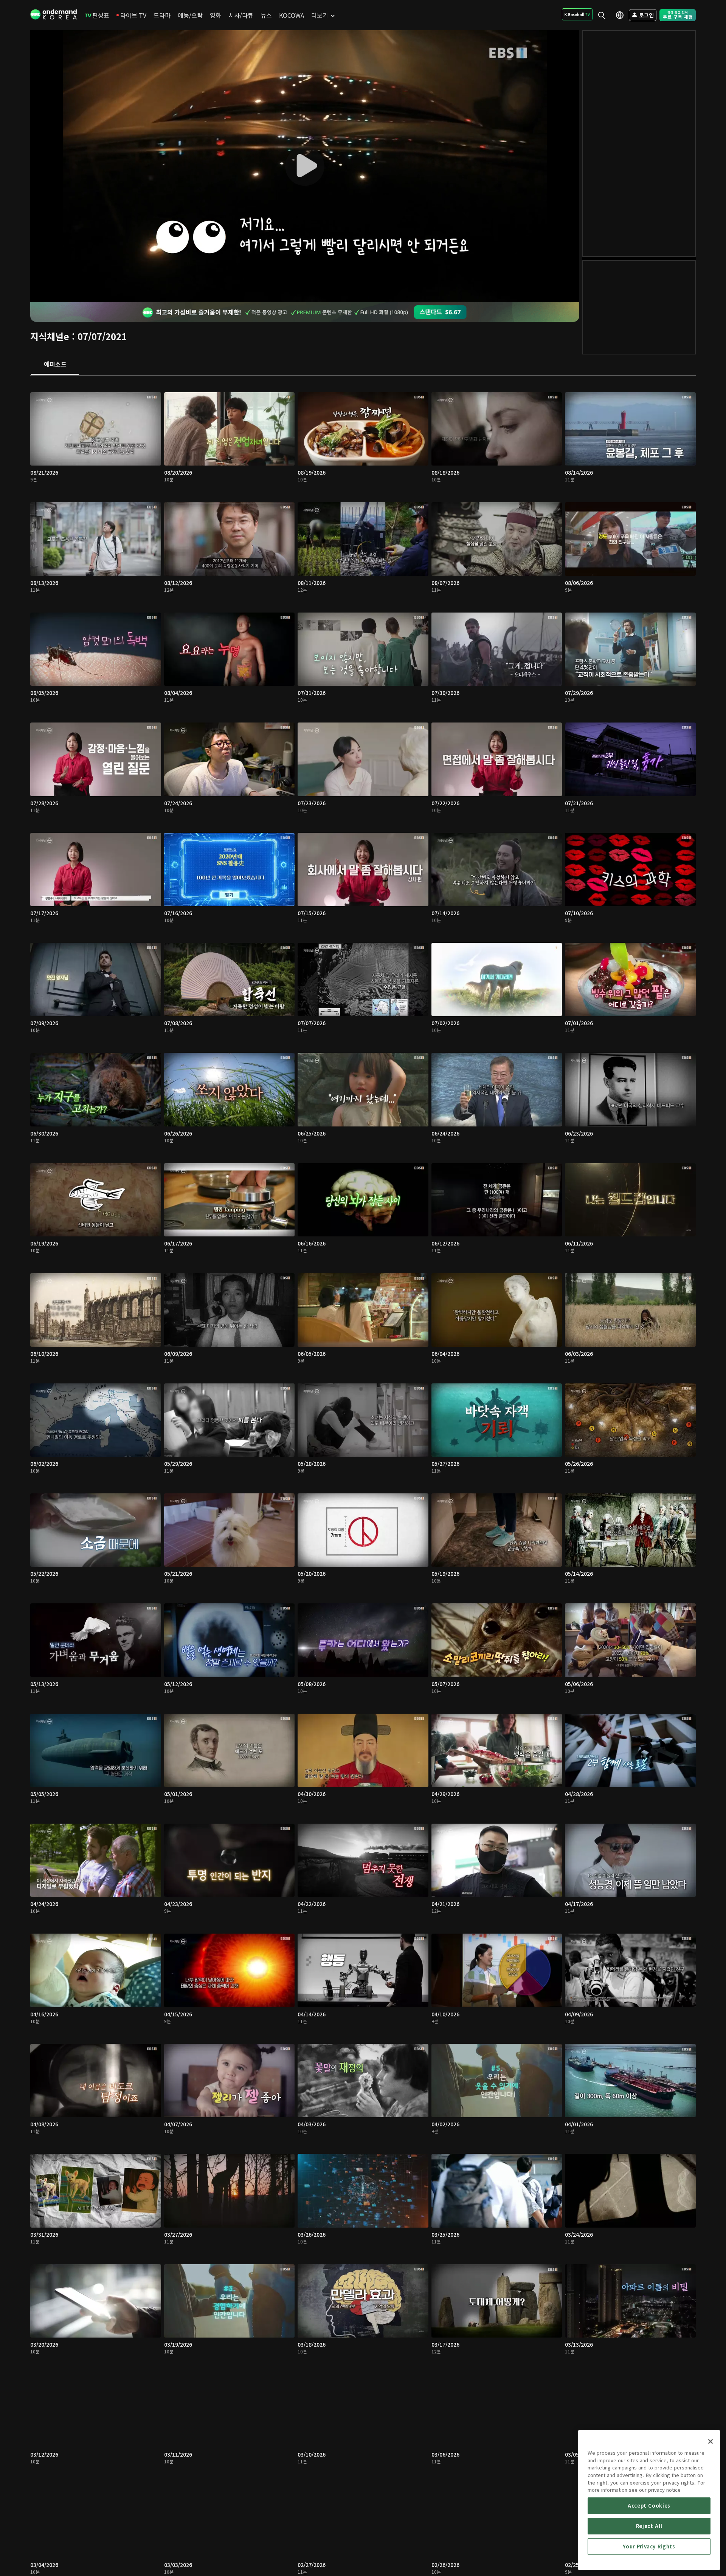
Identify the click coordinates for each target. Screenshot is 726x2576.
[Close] (710, 2441)
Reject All (649, 2526)
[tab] (55, 365)
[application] (305, 166)
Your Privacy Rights (649, 2546)
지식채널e (50, 336)
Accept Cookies (649, 2506)
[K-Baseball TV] (577, 14)
